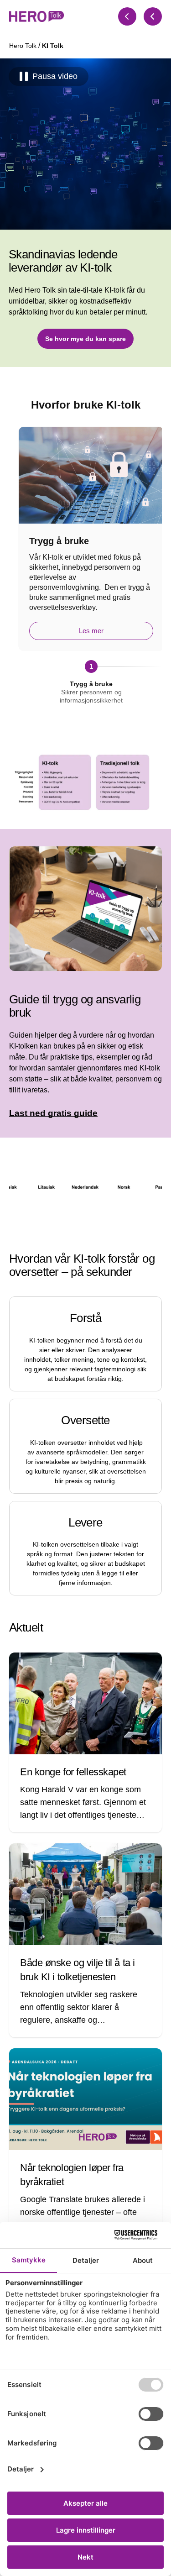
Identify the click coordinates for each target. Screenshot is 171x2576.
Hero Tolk (24, 46)
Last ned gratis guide (53, 1113)
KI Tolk (53, 46)
